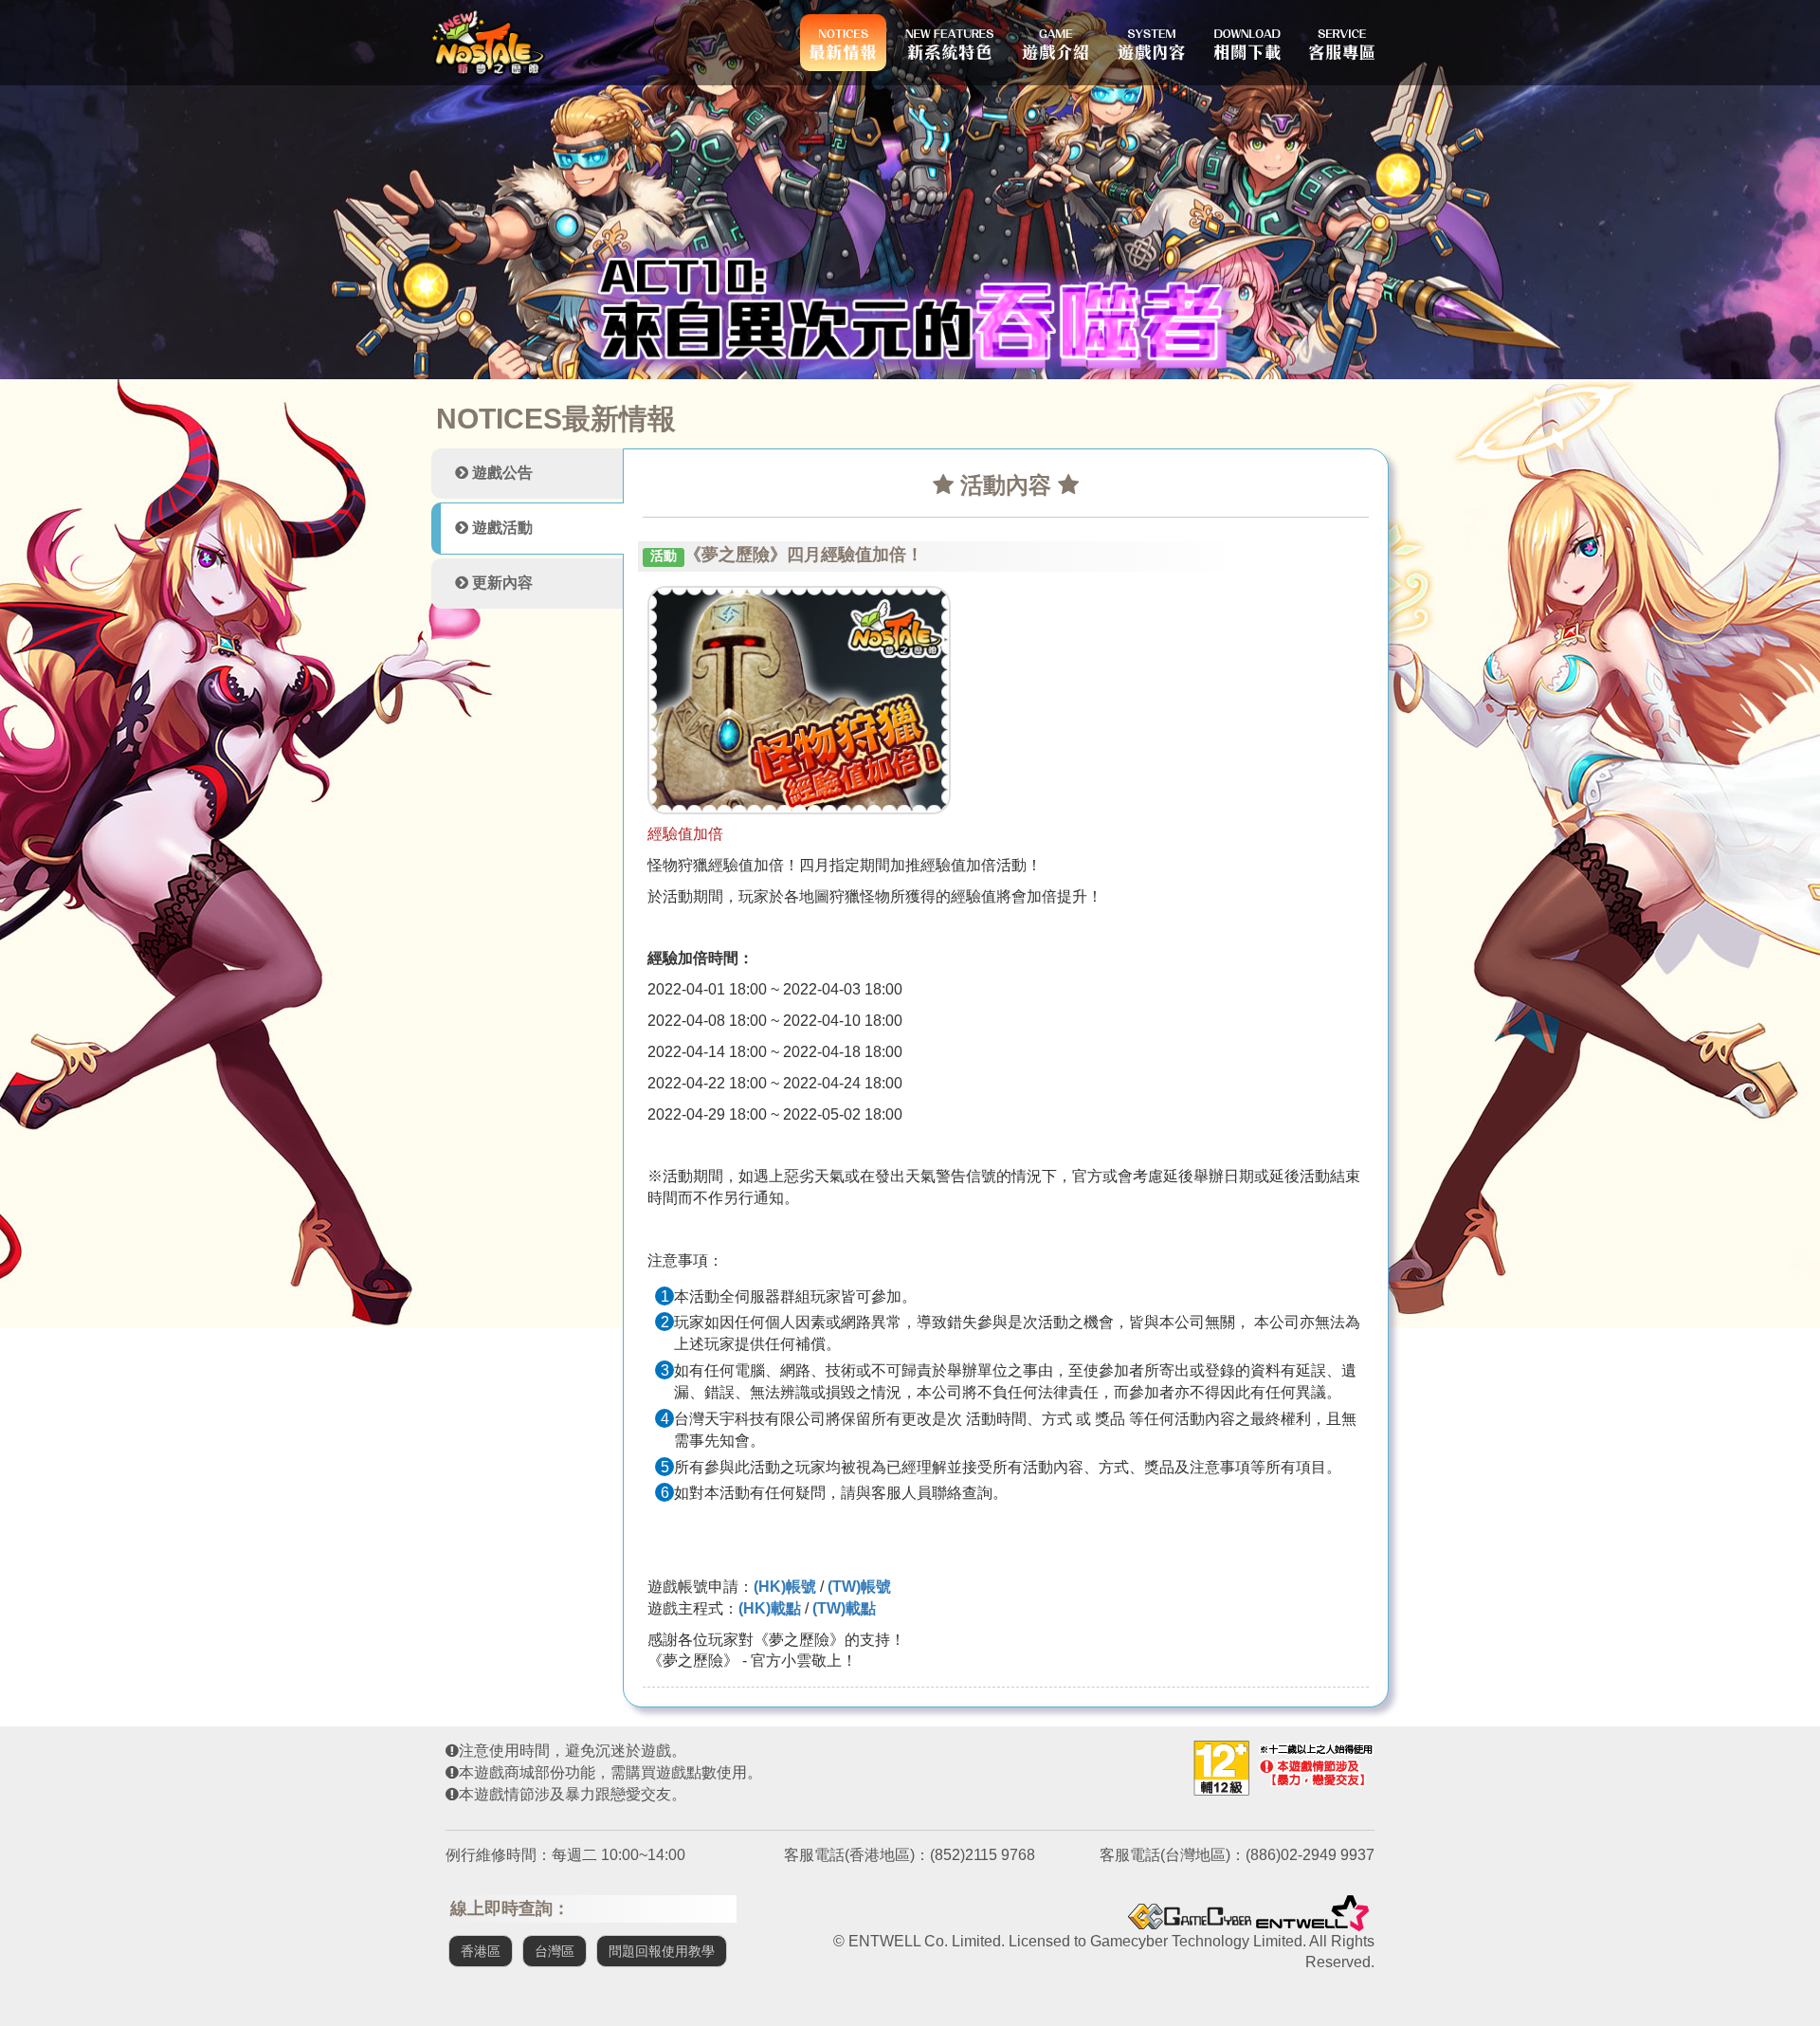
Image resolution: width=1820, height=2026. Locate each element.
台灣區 (555, 1951)
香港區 (481, 1951)
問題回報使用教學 (662, 1951)
